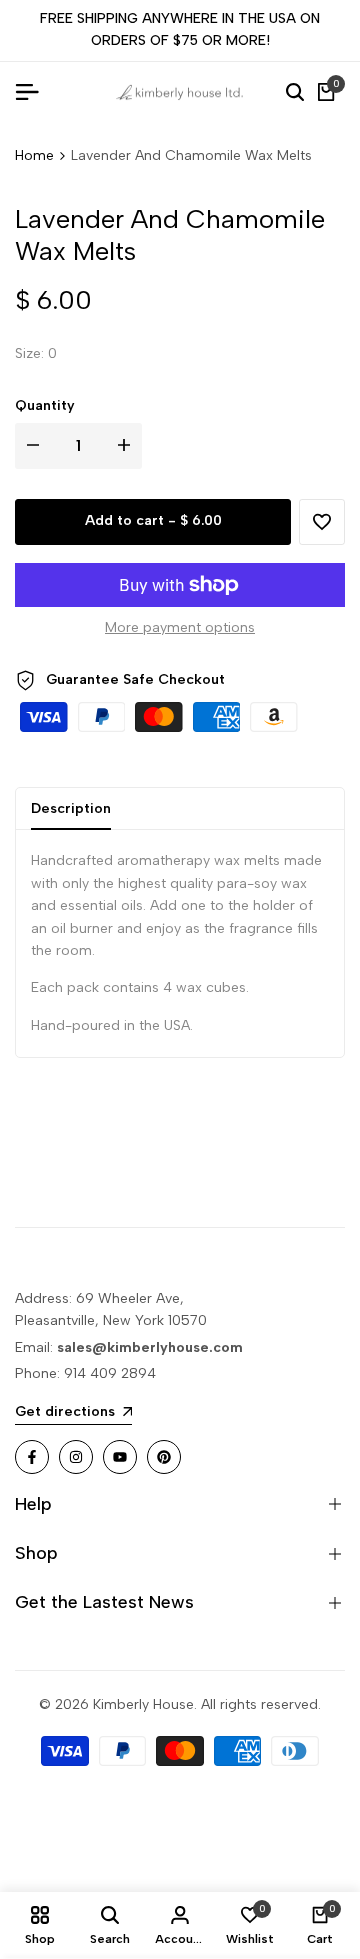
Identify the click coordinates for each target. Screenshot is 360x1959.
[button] (322, 522)
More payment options (180, 627)
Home (34, 155)
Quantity (45, 405)
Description (71, 808)
